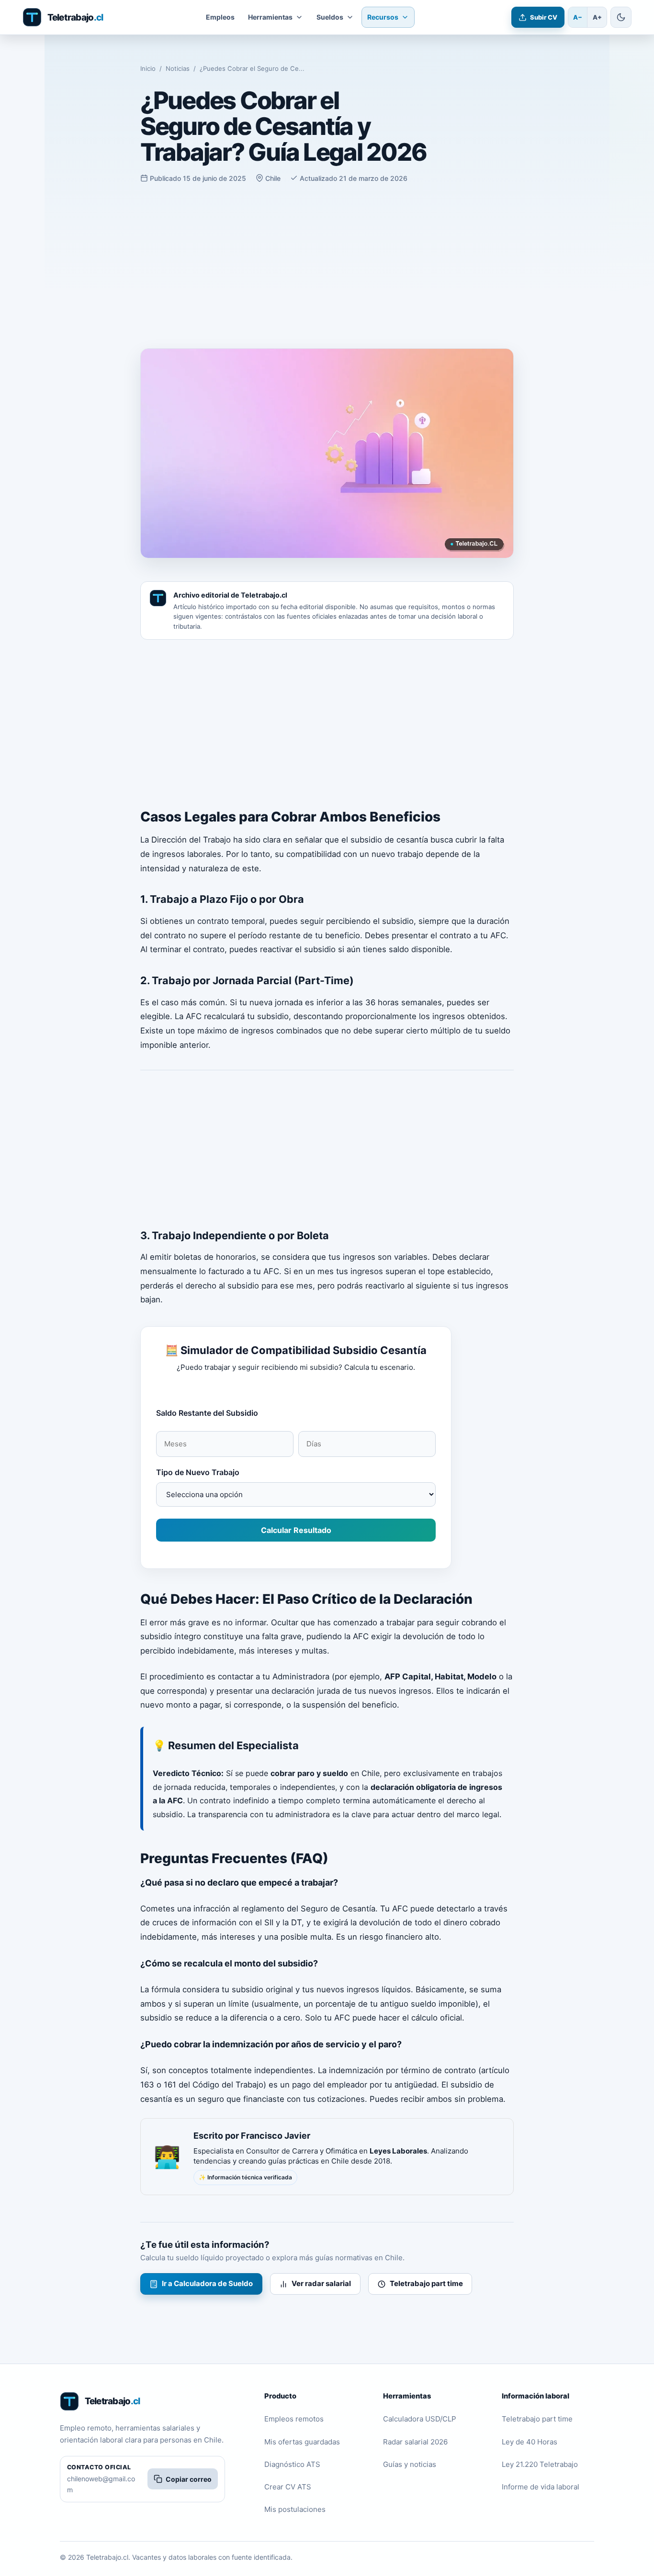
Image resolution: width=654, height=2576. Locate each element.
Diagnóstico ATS (292, 2464)
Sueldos (330, 17)
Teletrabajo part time (426, 2283)
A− (578, 17)
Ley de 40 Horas (530, 2442)
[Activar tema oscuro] (621, 17)
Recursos (383, 17)
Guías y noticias (410, 2464)
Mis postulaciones (295, 2509)
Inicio (148, 68)
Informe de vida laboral (541, 2487)
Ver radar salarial (321, 2283)
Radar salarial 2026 (415, 2442)
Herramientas (270, 17)
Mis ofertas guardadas (302, 2442)
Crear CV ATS (288, 2487)
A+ (597, 17)
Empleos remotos (294, 2419)
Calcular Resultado (296, 1530)
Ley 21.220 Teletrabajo (540, 2464)
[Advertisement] (327, 266)
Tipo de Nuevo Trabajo (198, 1472)
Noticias (178, 68)
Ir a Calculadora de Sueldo (207, 2283)
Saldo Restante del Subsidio (207, 1413)
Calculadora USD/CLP (420, 2419)
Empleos (220, 17)
